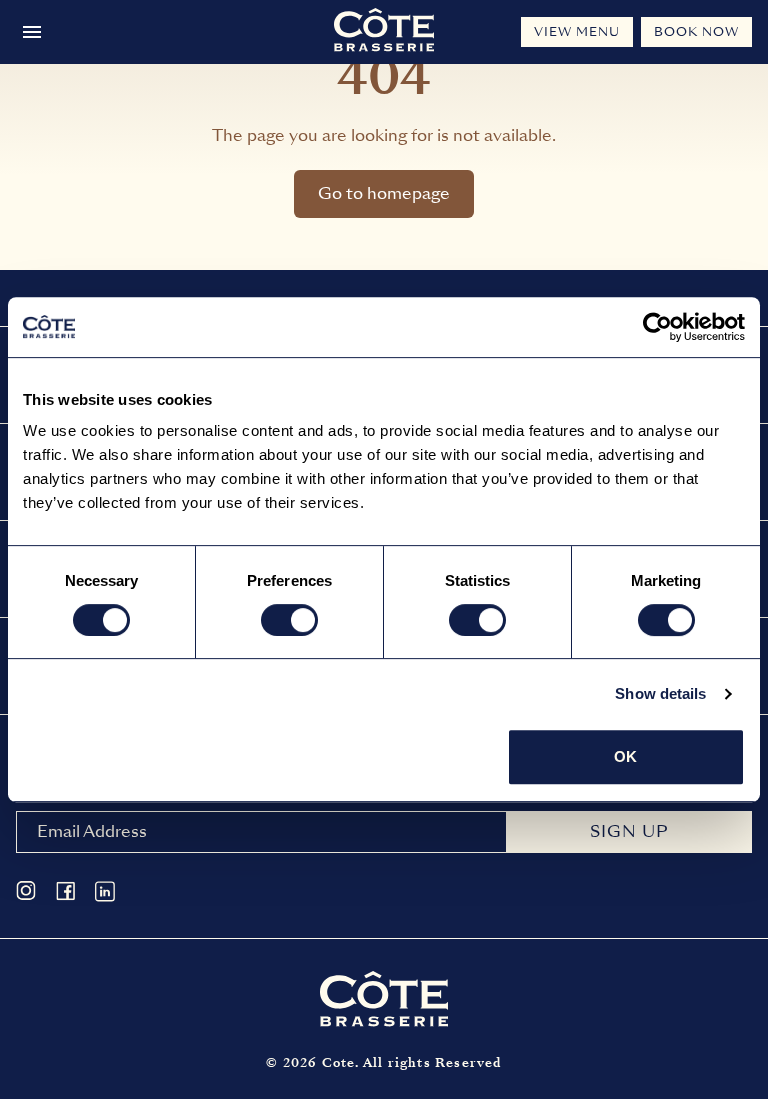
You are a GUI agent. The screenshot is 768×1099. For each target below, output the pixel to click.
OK (625, 756)
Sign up (629, 831)
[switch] (289, 620)
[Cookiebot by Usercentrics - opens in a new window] (657, 327)
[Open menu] (32, 32)
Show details (660, 693)
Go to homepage (384, 193)
